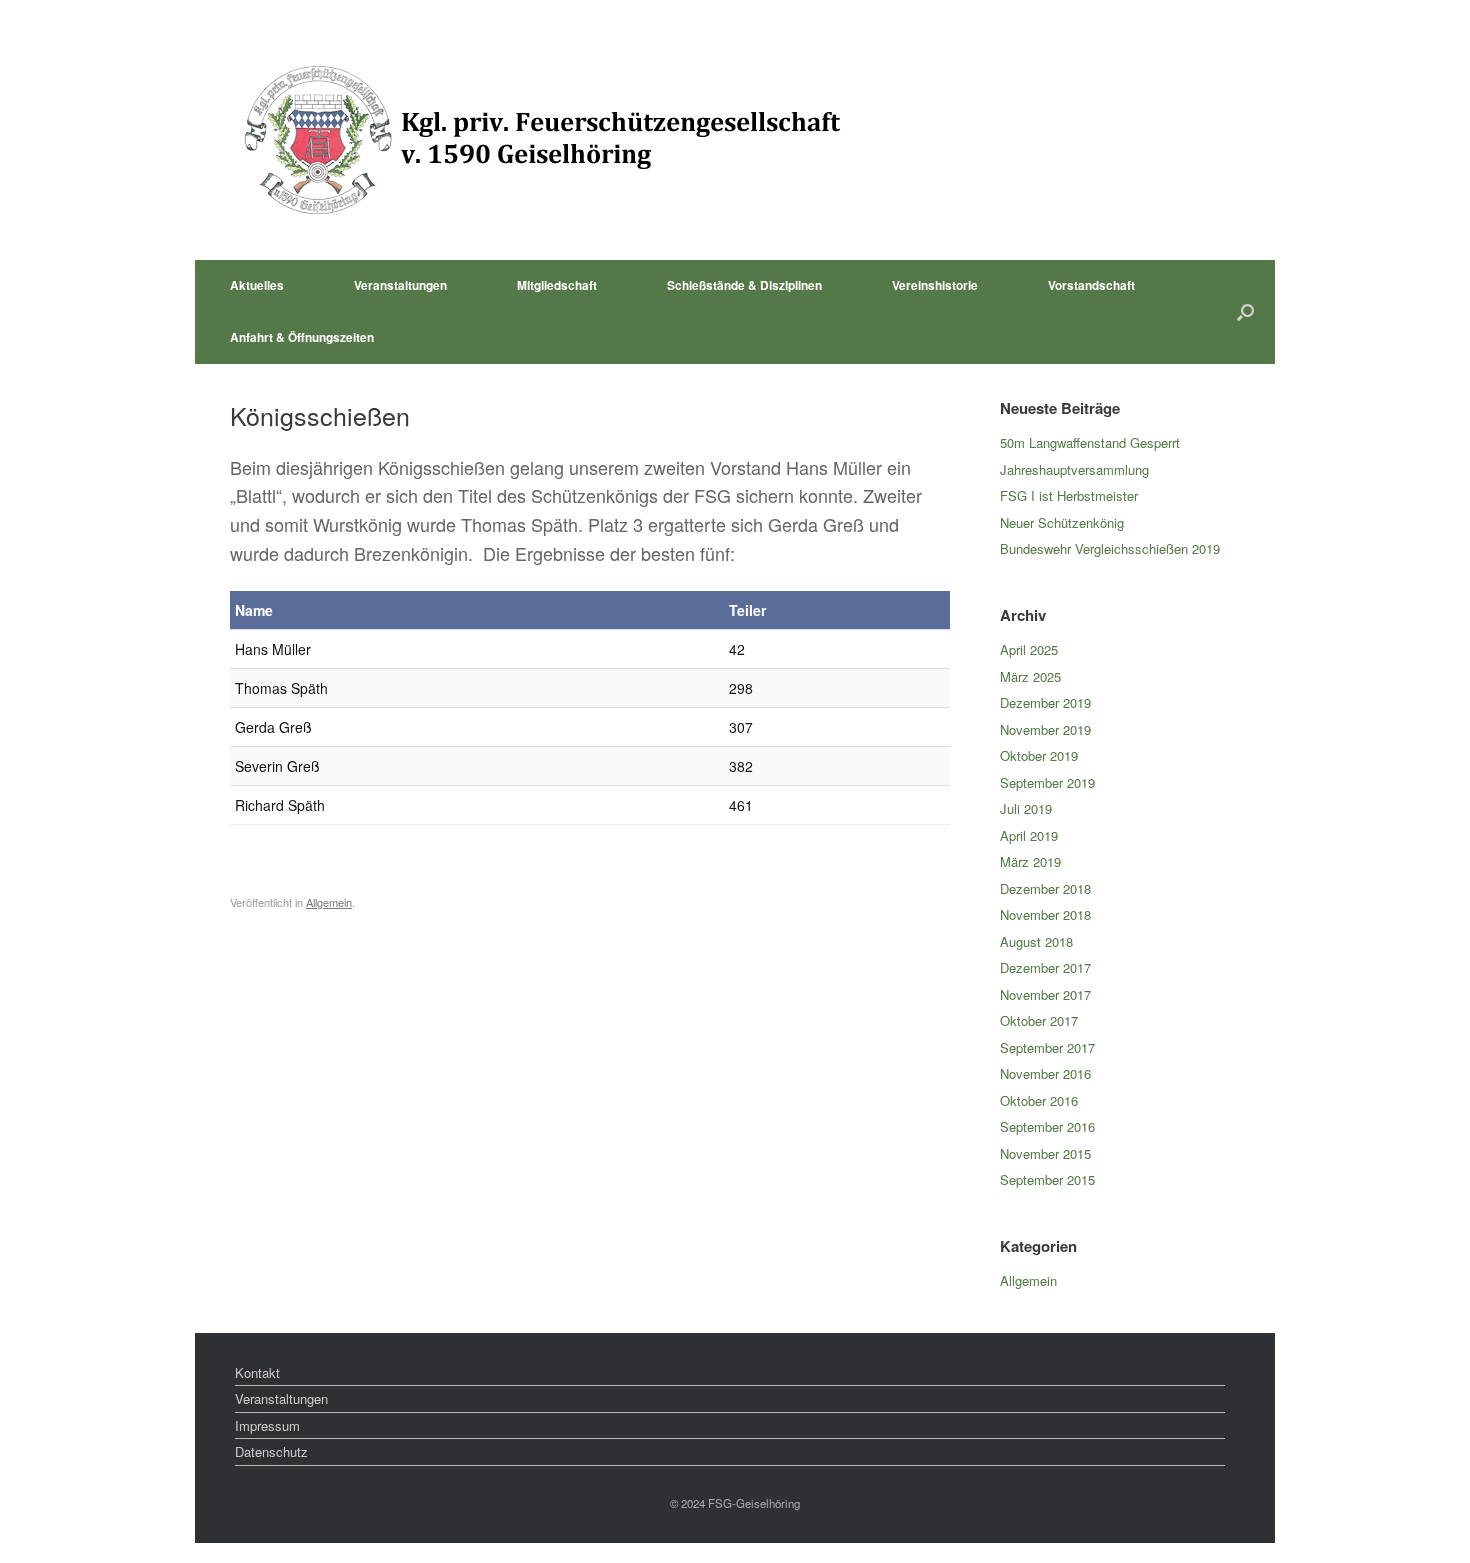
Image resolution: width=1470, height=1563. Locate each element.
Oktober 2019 (1039, 755)
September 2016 (1047, 1126)
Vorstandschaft (1091, 285)
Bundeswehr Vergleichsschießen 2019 (1110, 548)
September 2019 (1047, 782)
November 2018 (1045, 914)
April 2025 (1029, 649)
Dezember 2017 (1045, 967)
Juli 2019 (1026, 808)
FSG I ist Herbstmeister (1069, 495)
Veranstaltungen (400, 285)
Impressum (267, 1425)
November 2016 (1045, 1073)
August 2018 (1036, 941)
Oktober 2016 (1039, 1100)
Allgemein (329, 902)
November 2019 (1045, 729)
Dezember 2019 (1045, 702)
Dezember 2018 (1045, 888)
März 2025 (1030, 676)
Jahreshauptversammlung (1074, 469)
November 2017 (1045, 994)
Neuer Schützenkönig (1062, 522)
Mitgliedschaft (557, 285)
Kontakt (257, 1372)
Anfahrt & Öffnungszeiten (302, 337)
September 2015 (1047, 1179)
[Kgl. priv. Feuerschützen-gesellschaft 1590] (540, 140)
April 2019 (1029, 835)
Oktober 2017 (1039, 1020)
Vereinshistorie (935, 285)
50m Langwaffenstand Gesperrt (1090, 442)
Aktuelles (257, 285)
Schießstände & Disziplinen (744, 285)
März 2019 (1030, 861)
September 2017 (1047, 1047)
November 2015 (1045, 1153)
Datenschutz (271, 1451)
